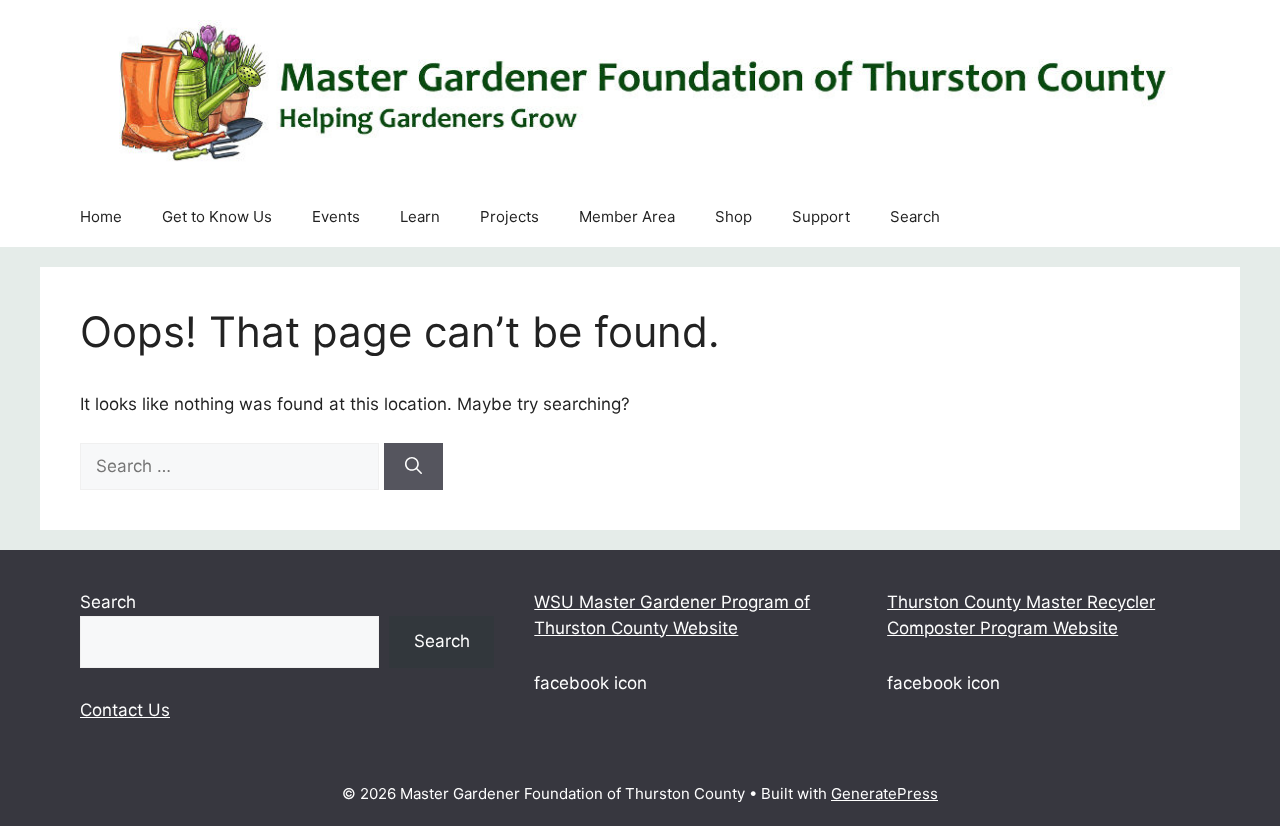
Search (915, 216)
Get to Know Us (217, 216)
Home (101, 216)
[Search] (413, 467)
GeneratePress (884, 793)
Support (821, 216)
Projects (509, 216)
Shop (733, 216)
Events (336, 216)
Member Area (627, 216)
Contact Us (125, 710)
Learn (420, 216)
